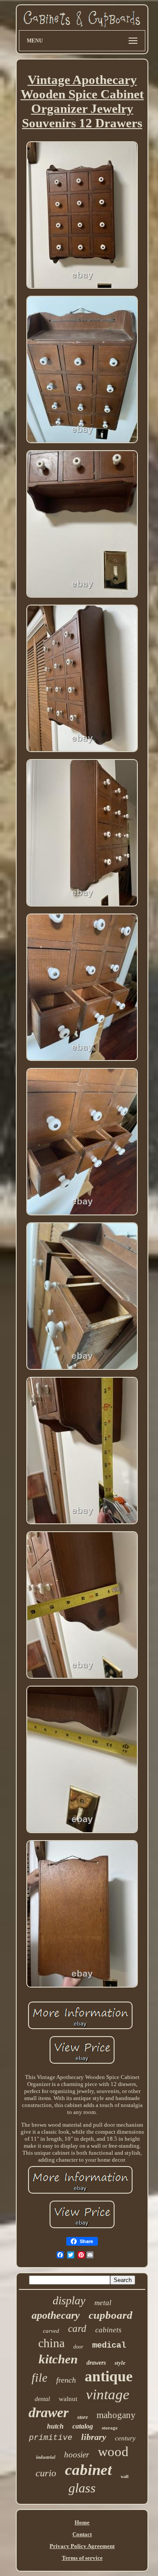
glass (82, 2488)
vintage (108, 2394)
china (51, 2343)
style (120, 2363)
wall (125, 2476)
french (66, 2380)
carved (51, 2331)
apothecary (56, 2315)
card (77, 2329)
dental (42, 2399)
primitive (51, 2438)
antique (109, 2376)
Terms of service (82, 2558)
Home (82, 2522)
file (39, 2378)
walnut (68, 2399)
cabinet (88, 2470)
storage (110, 2428)
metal (103, 2303)
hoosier (77, 2455)
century (125, 2438)
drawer (48, 2412)
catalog (83, 2426)
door (78, 2347)
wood (113, 2452)
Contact (82, 2534)
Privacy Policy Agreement (82, 2546)
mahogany (116, 2415)
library (94, 2437)
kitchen (58, 2359)
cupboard (111, 2315)
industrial (46, 2457)
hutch (55, 2426)
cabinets (108, 2330)
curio (46, 2473)
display (69, 2301)
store (83, 2417)
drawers (96, 2363)
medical (109, 2345)
